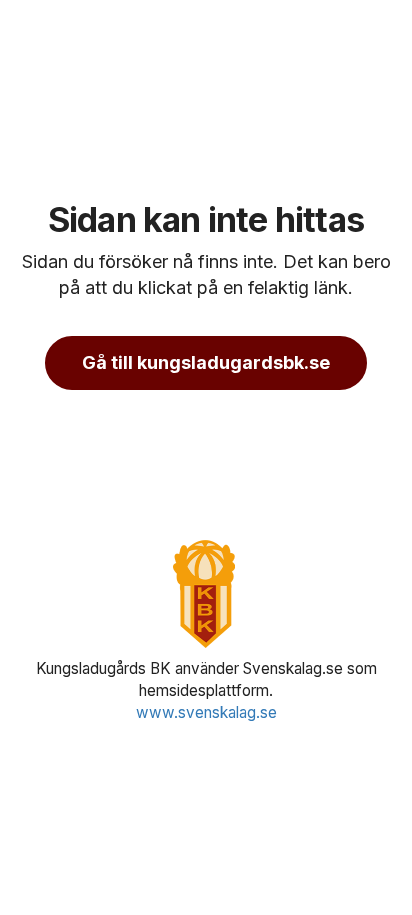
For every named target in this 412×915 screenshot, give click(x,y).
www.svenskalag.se (206, 712)
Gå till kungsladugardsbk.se (206, 362)
